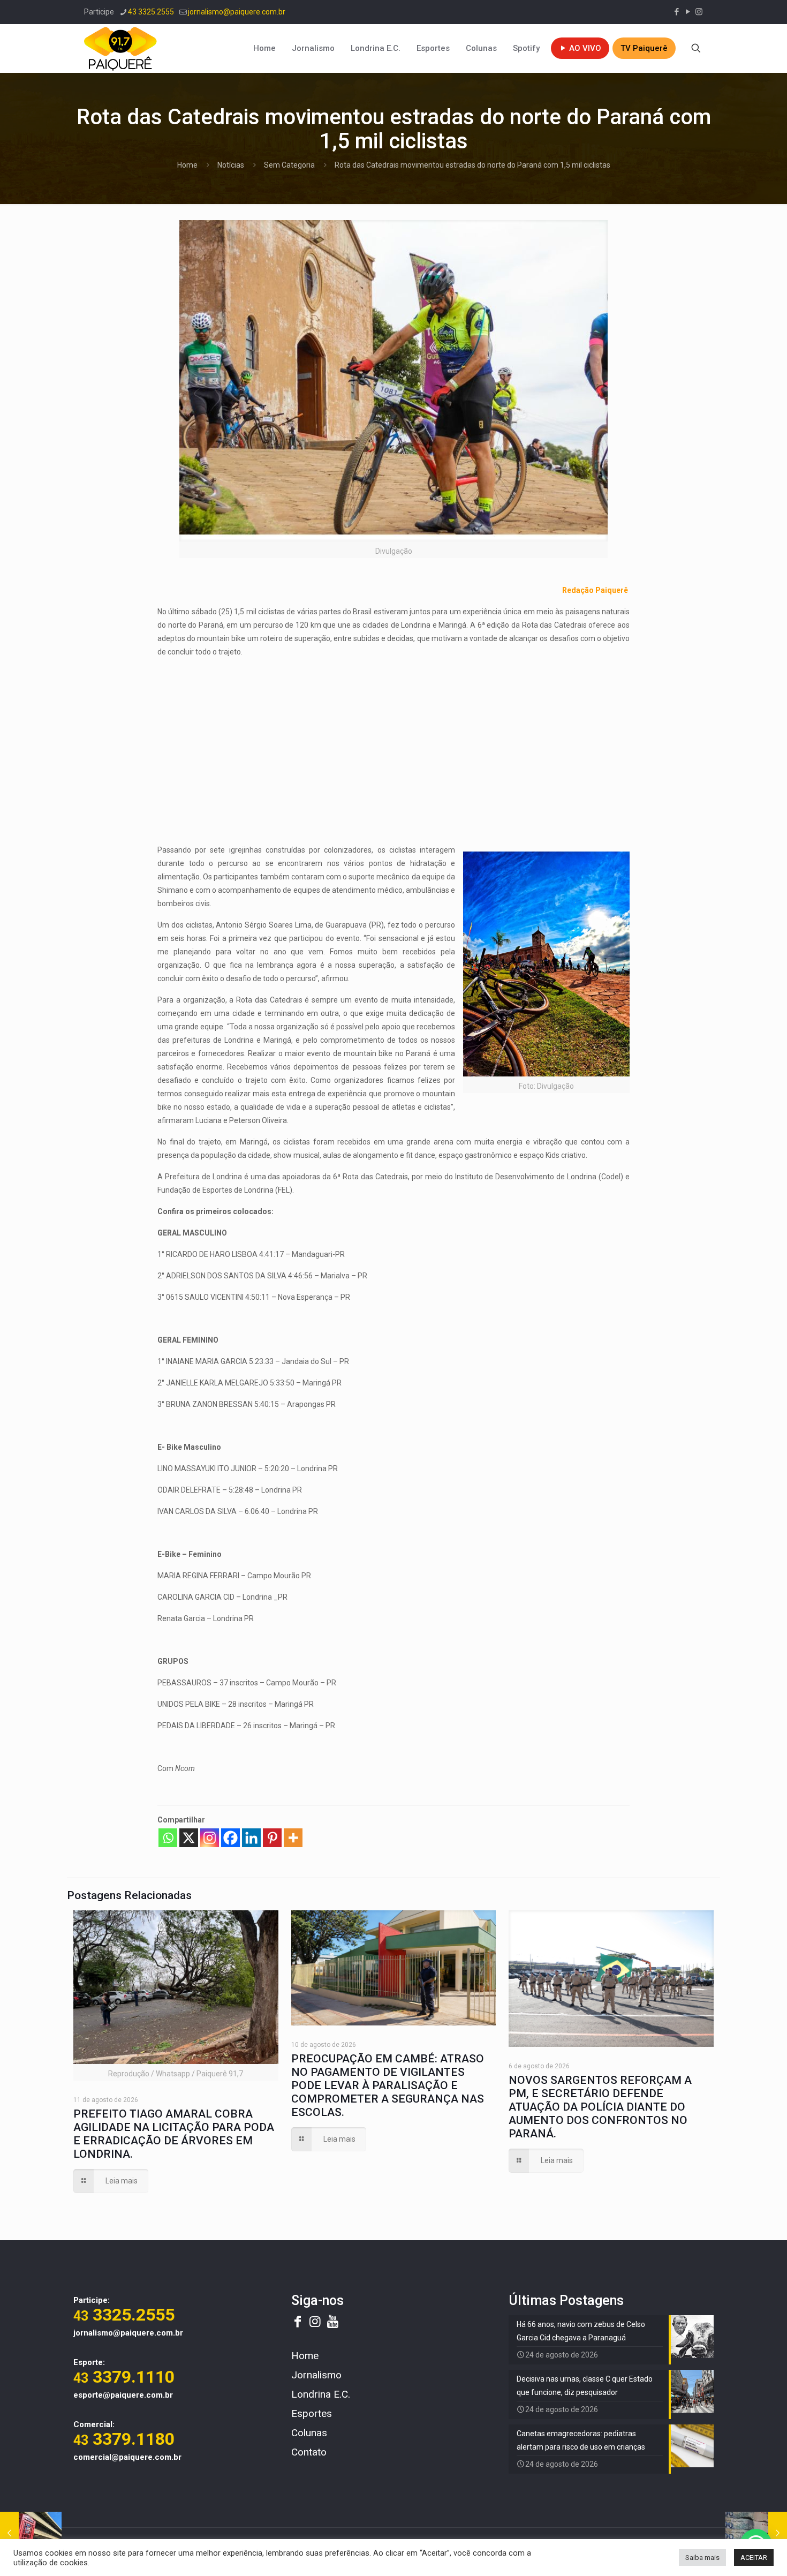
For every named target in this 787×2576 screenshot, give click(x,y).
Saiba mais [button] (702, 2558)
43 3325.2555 (151, 12)
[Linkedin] (251, 1838)
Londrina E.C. (321, 2394)
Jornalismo (316, 2375)
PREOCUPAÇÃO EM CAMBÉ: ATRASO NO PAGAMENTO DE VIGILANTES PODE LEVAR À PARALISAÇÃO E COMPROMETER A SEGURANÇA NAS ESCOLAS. (388, 2085)
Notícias (231, 165)
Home (187, 165)
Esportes (312, 2413)
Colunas (309, 2433)
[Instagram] (210, 1838)
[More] (293, 1838)
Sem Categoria (289, 165)
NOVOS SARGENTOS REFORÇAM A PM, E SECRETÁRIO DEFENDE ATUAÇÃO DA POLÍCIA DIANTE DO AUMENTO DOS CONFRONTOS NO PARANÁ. (600, 2107)
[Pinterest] (272, 1838)
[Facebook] (230, 1838)
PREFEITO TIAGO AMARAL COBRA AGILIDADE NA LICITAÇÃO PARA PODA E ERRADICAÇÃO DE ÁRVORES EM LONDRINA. (174, 2134)
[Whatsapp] (168, 1838)
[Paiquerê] (120, 48)
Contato (309, 2452)
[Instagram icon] (699, 12)
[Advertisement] (393, 742)
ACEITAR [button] (754, 2558)
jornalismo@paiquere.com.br (237, 12)
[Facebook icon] (676, 12)
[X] (189, 1838)
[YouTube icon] (688, 12)
